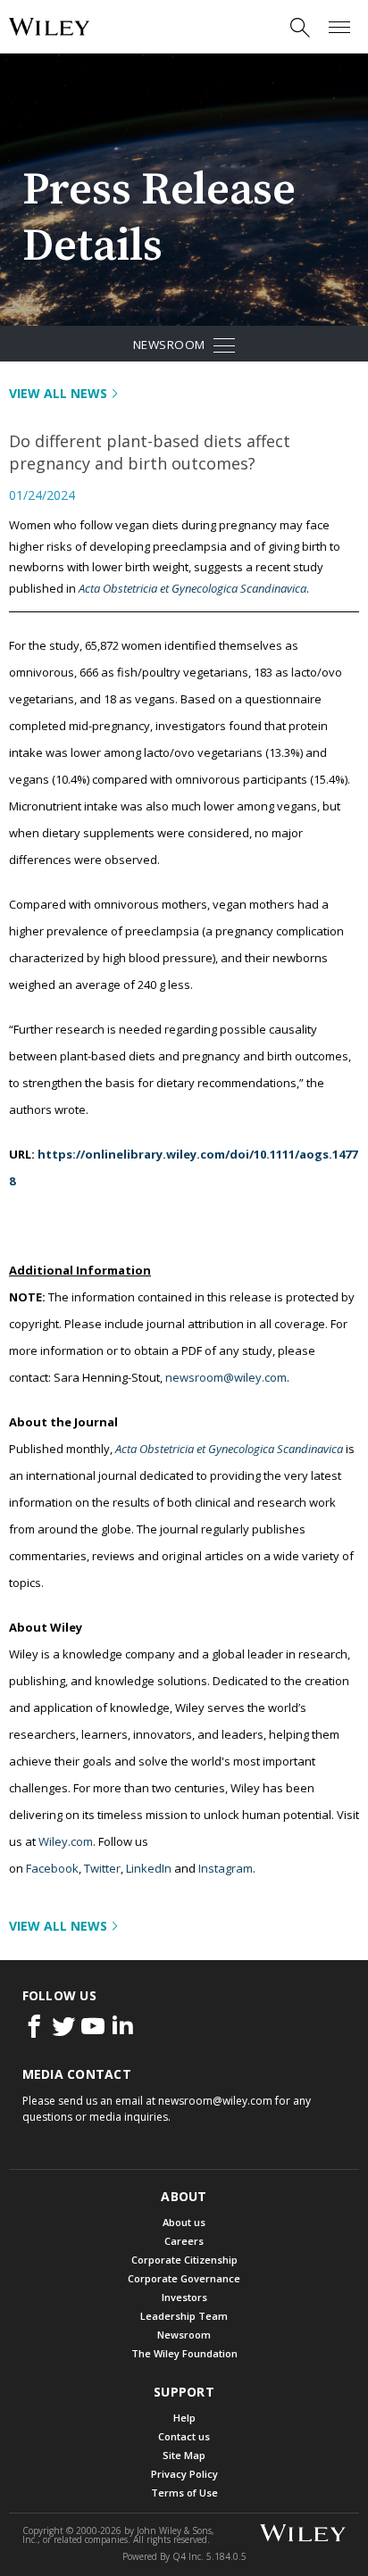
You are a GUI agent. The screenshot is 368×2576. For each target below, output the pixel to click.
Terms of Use (184, 2493)
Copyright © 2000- (72, 2530)
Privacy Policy (184, 2474)
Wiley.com (66, 1841)
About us (184, 2222)
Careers (184, 2241)
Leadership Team (184, 2316)
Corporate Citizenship (184, 2260)
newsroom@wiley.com (226, 1377)
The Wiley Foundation (184, 2353)
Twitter (102, 1868)
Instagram (226, 1868)
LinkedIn (149, 1868)
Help (184, 2418)
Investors (184, 2297)
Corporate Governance (184, 2278)
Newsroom (207, 348)
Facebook (52, 1868)
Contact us (184, 2436)
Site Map (184, 2455)
